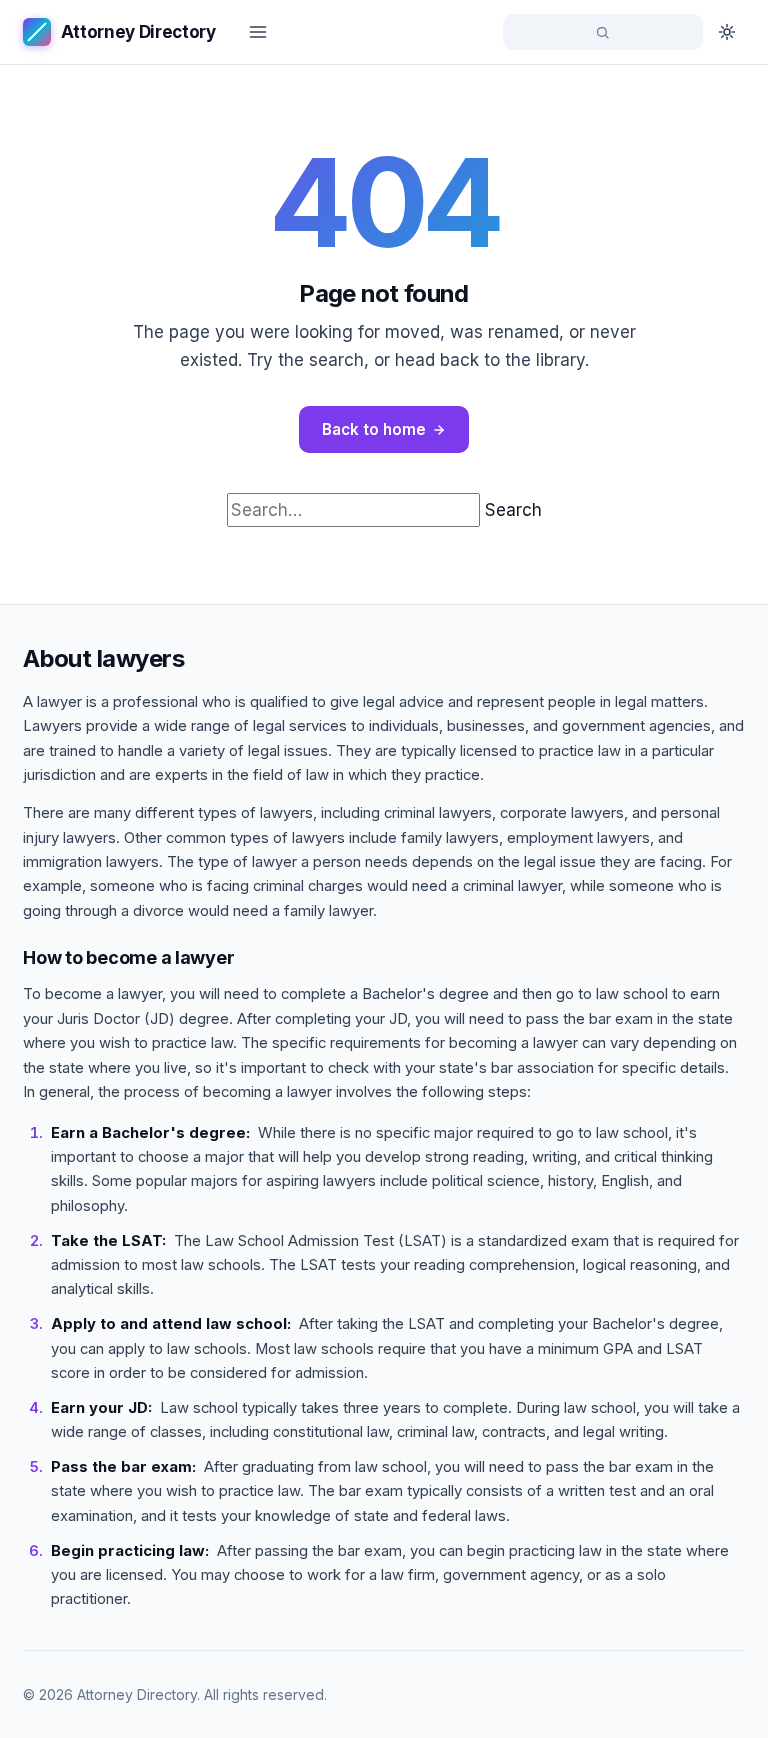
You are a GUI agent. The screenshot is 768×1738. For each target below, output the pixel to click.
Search (513, 510)
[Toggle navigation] (258, 32)
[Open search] (603, 32)
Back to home (374, 429)
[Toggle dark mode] (727, 32)
